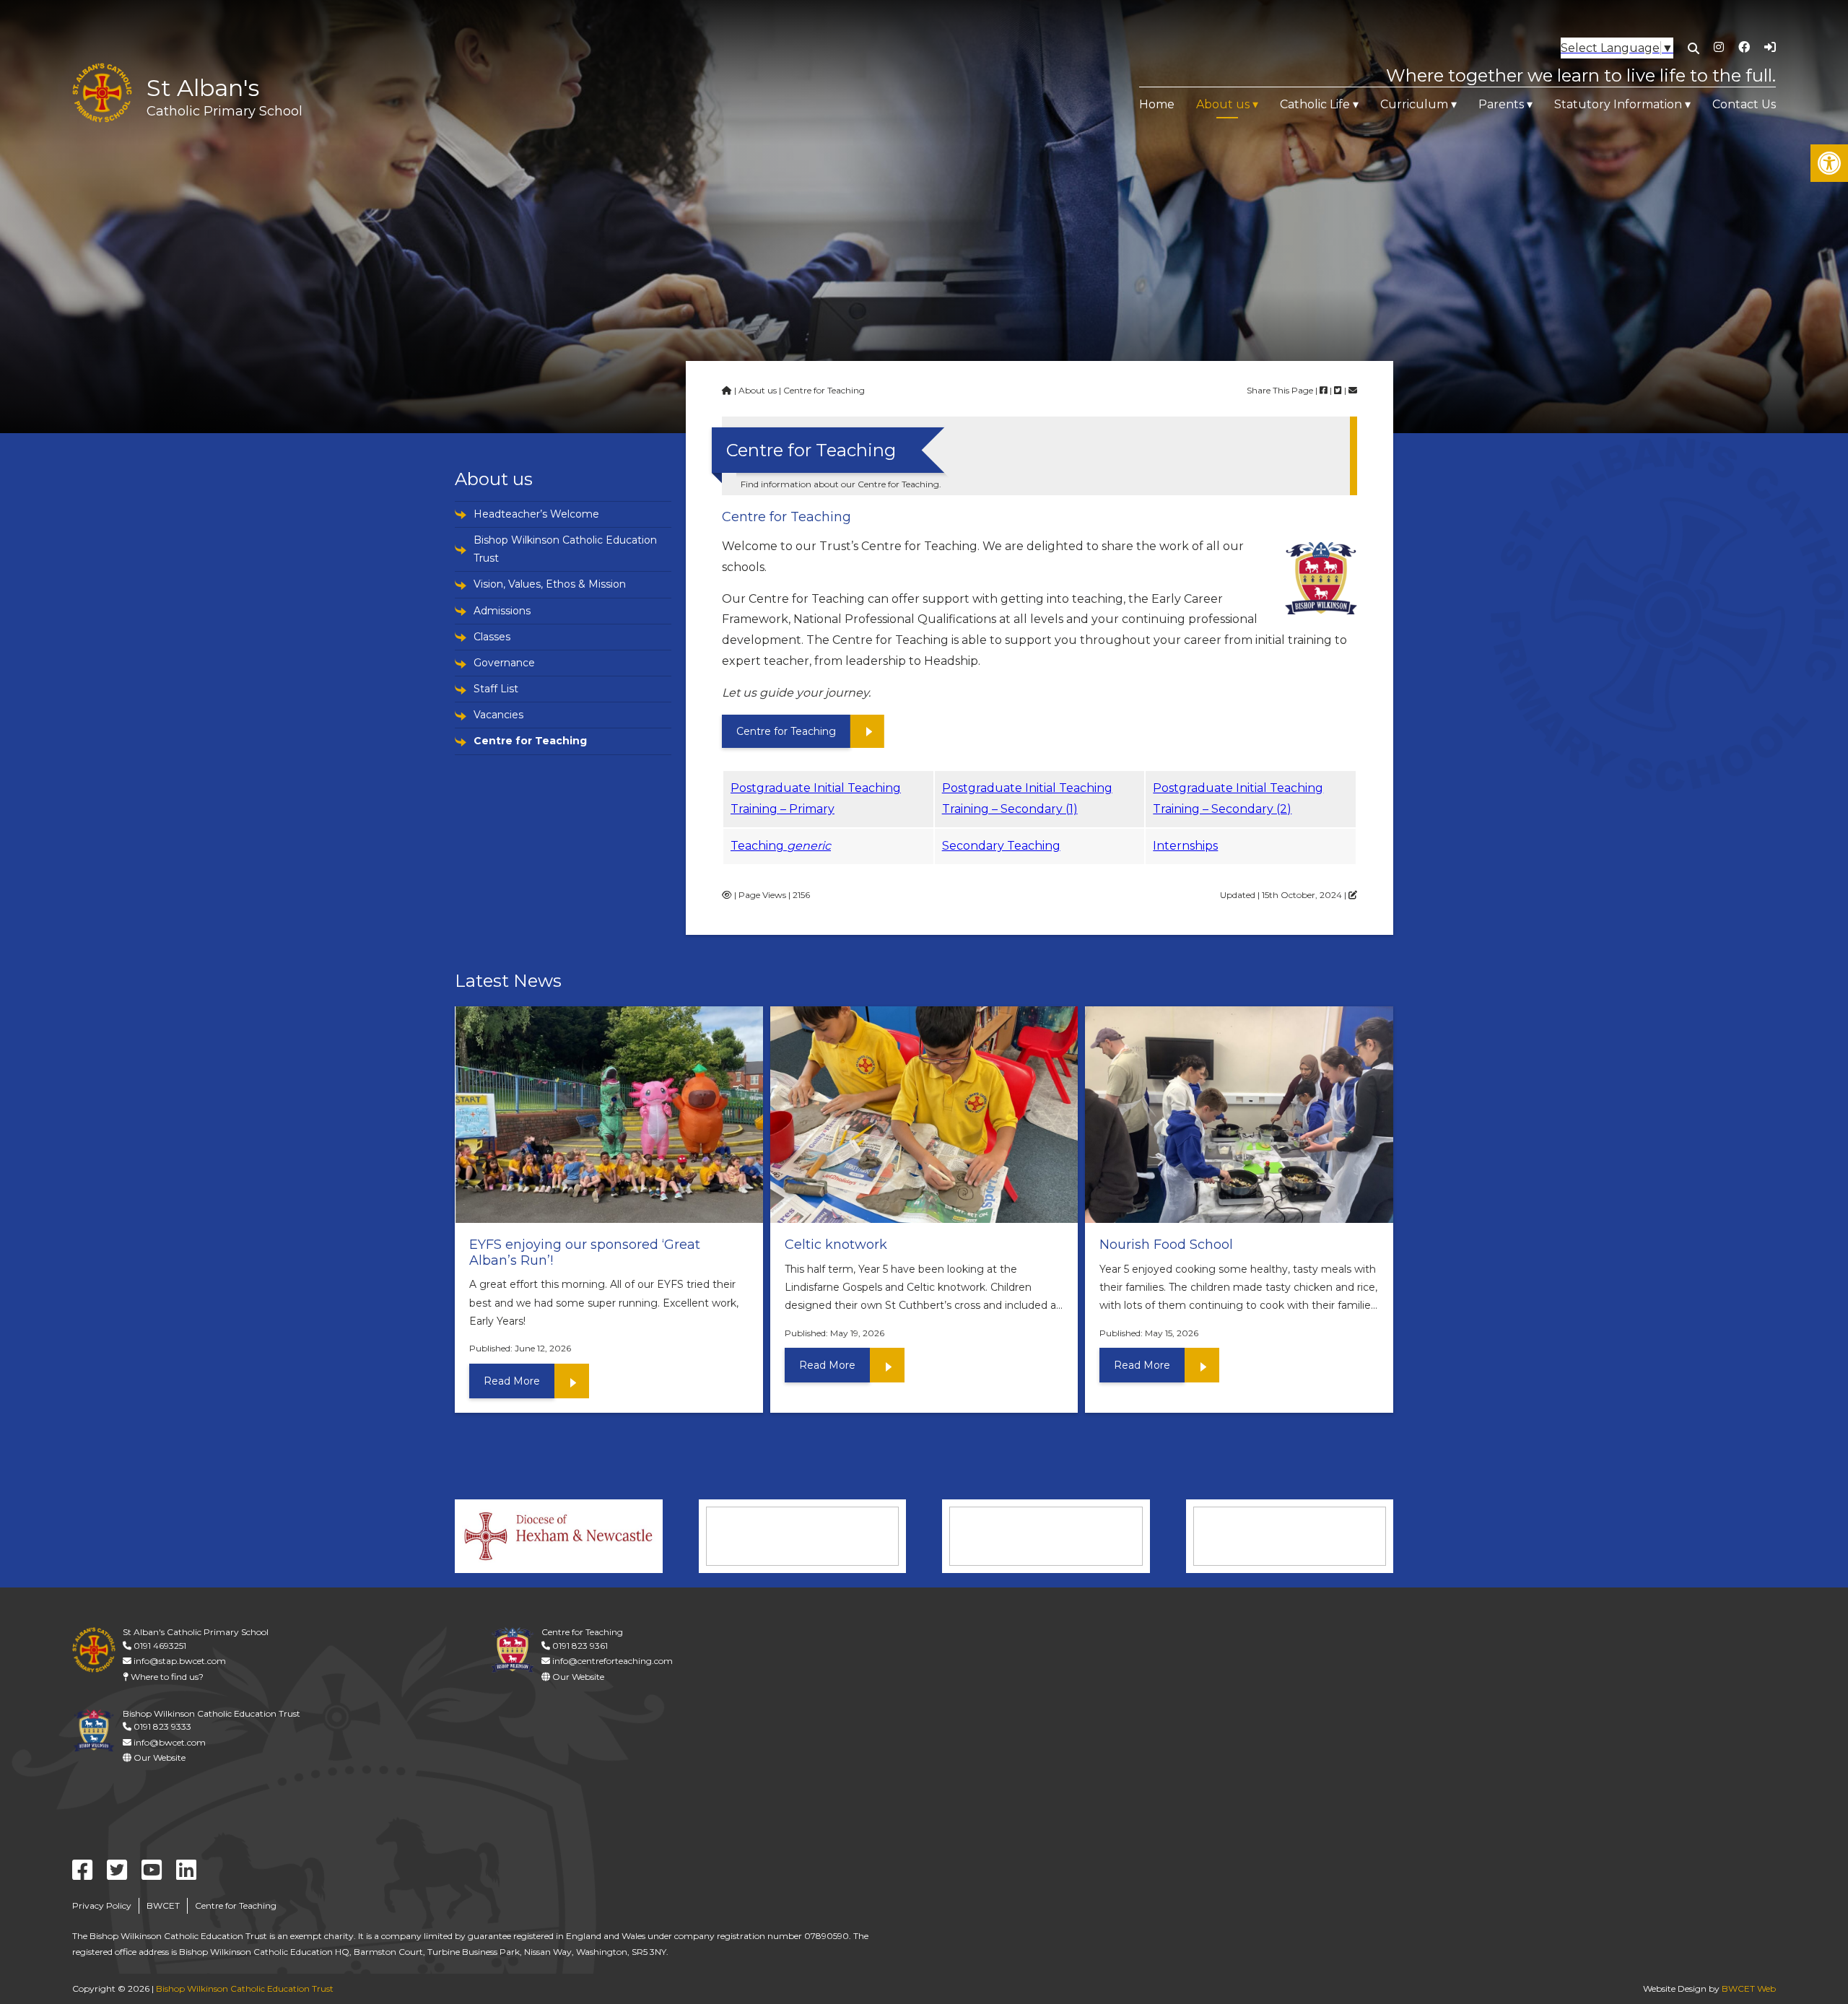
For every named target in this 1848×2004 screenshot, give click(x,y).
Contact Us (1744, 104)
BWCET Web (1749, 1988)
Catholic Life (1315, 104)
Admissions (502, 611)
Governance (504, 663)
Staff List (496, 689)
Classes (492, 637)
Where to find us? (166, 1677)
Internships (1185, 846)
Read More (512, 1381)
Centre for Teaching (530, 741)
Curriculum (1414, 104)
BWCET (163, 1905)
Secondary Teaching (1001, 846)
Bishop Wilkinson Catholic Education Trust (565, 549)
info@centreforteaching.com (611, 1661)
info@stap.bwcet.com (179, 1661)
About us (1223, 104)
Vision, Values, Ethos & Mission (550, 584)
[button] (1829, 163)
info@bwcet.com (169, 1742)
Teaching (781, 846)
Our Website (577, 1677)
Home (1157, 104)
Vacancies (498, 715)
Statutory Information (1618, 104)
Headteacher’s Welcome (536, 514)
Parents (1501, 104)
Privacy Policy (102, 1905)
